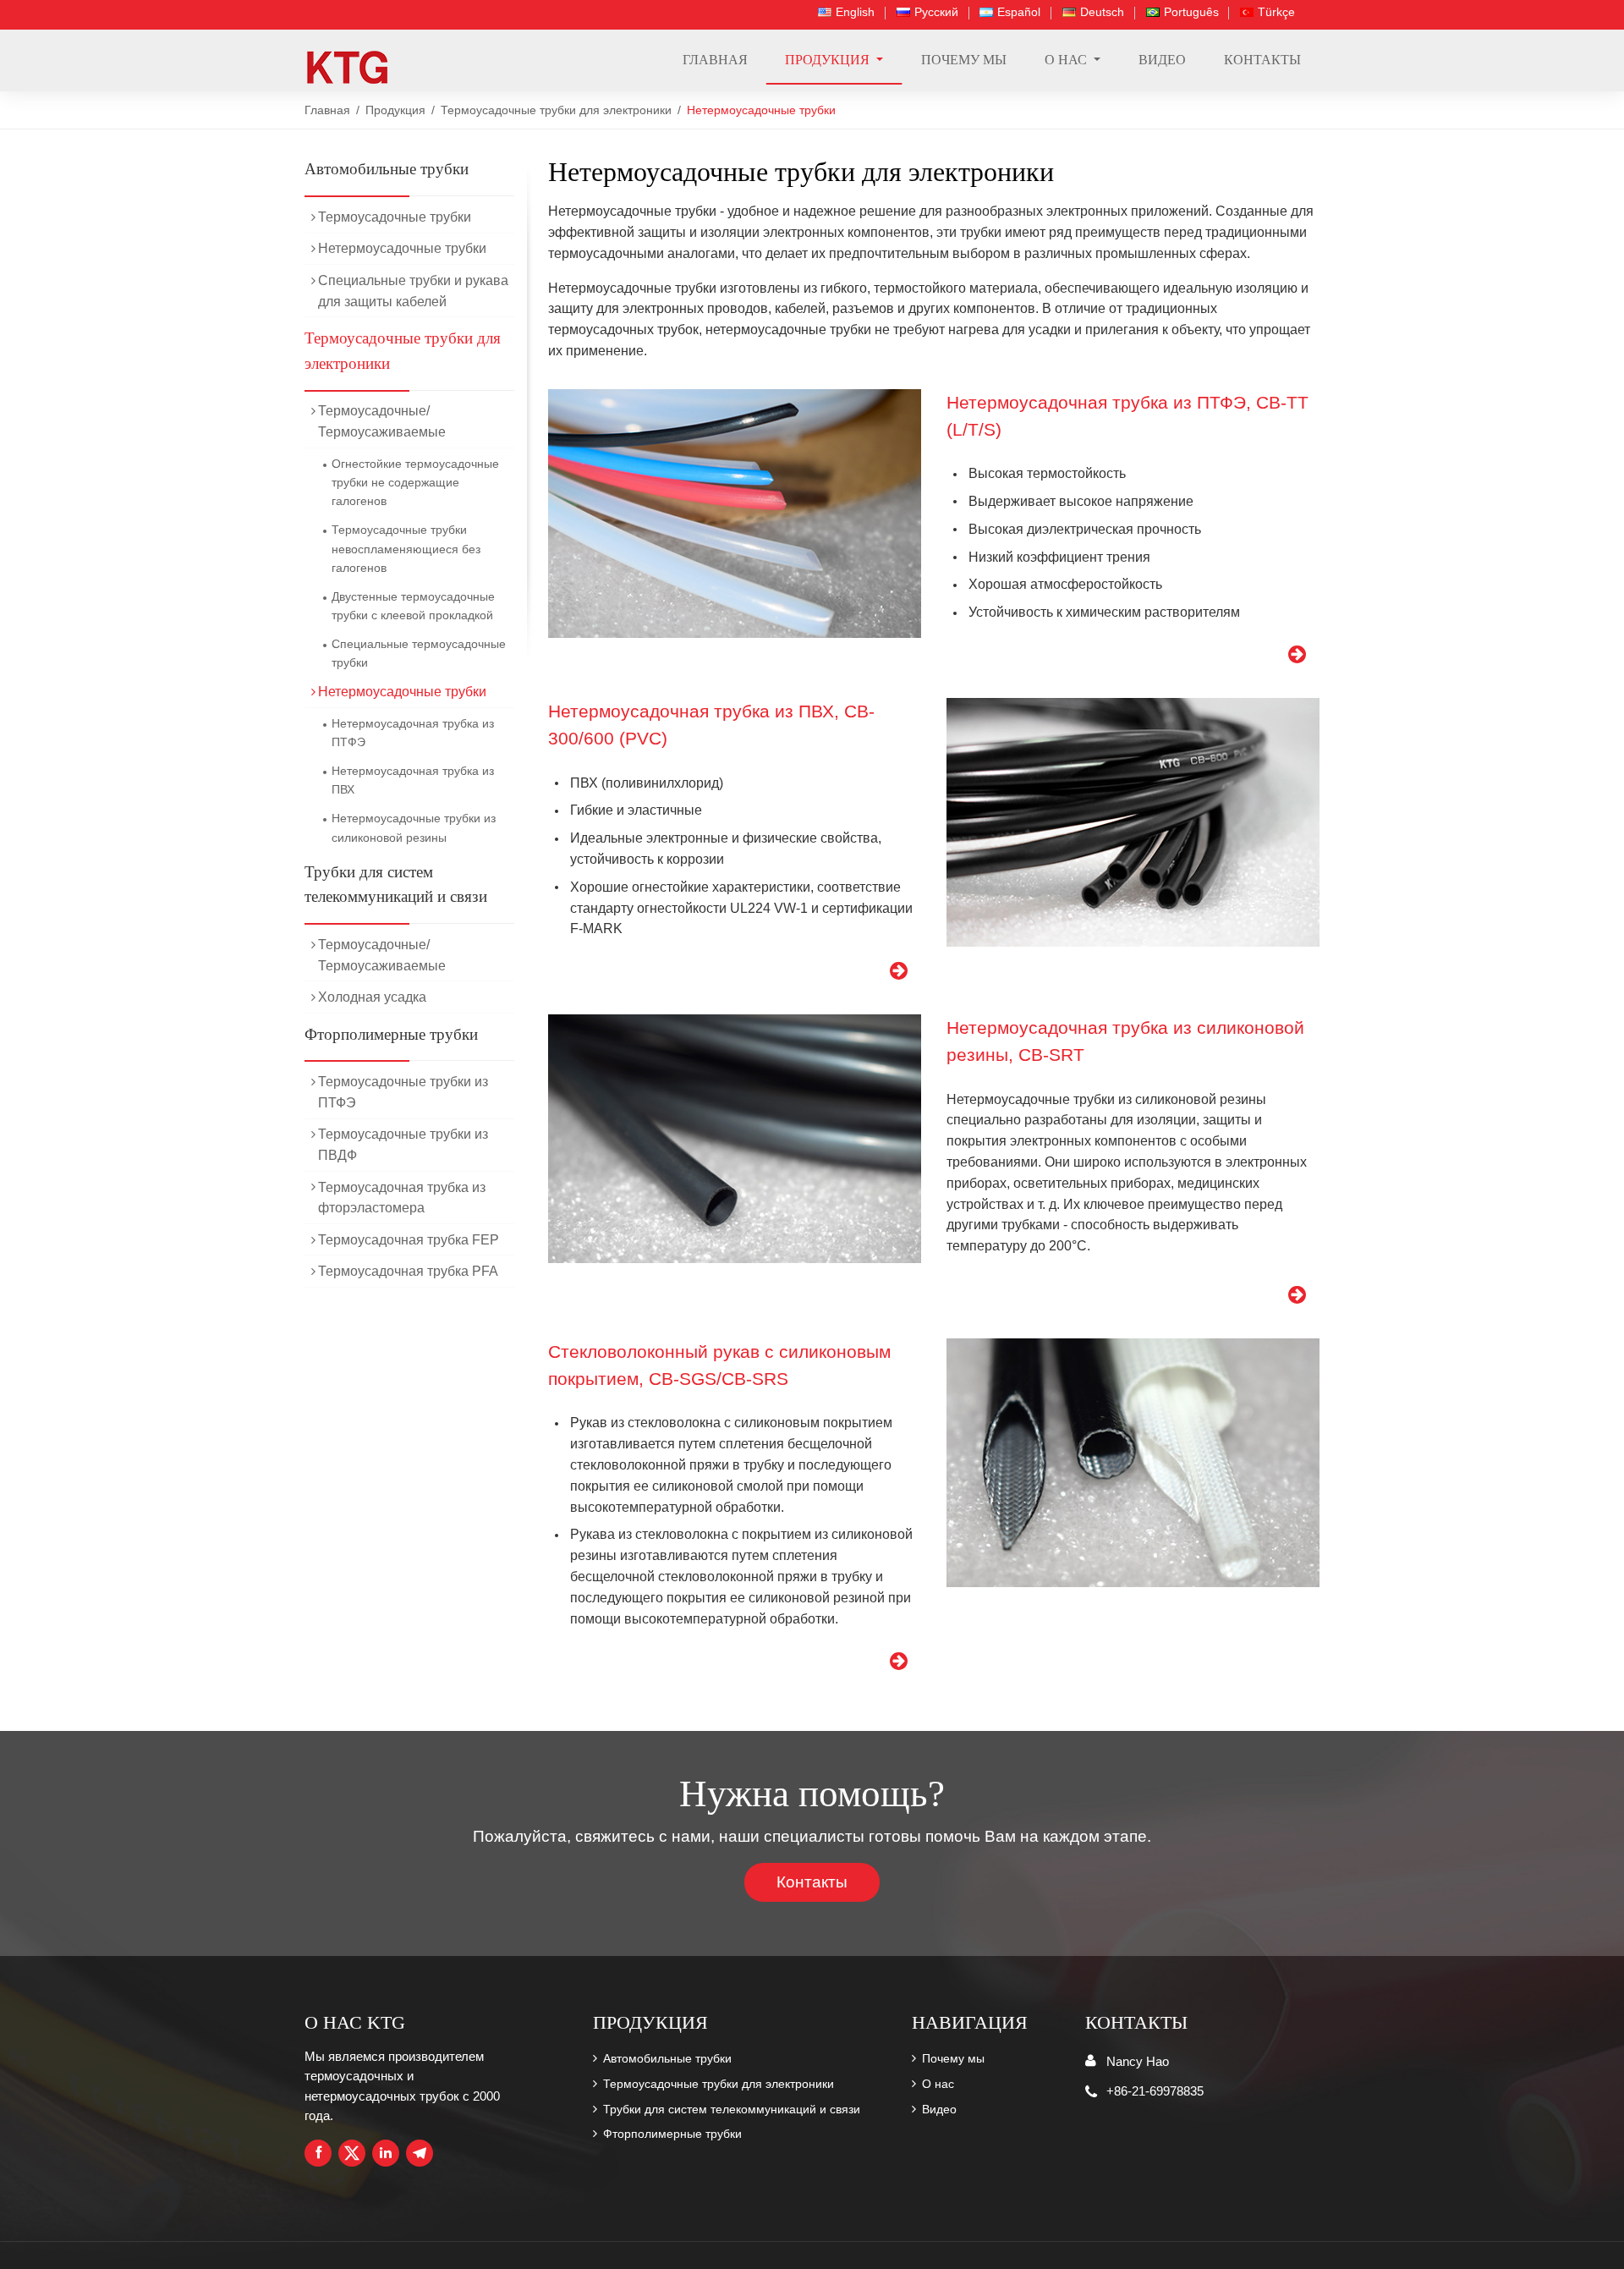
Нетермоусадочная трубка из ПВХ (413, 780)
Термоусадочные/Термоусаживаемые (382, 421)
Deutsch (1102, 12)
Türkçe (1276, 12)
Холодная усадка (372, 997)
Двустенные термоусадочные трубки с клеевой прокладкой (413, 606)
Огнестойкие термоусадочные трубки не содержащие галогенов (415, 483)
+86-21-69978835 (1155, 2091)
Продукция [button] (829, 60)
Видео (1162, 60)
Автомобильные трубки (387, 169)
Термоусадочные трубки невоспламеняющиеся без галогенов (406, 549)
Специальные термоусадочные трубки (419, 653)
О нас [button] (1067, 60)
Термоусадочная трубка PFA (408, 1271)
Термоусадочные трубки (395, 217)
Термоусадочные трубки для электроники (556, 110)
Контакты (1262, 60)
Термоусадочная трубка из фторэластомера (402, 1198)
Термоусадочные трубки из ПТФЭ (403, 1092)
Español (1019, 12)
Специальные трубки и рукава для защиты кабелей (413, 291)
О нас (938, 2084)
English (855, 12)
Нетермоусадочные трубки (402, 248)
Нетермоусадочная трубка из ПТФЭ (413, 733)
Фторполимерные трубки (391, 1034)
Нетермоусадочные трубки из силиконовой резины (414, 827)
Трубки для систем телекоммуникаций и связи (396, 885)
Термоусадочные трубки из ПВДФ (403, 1145)
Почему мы (964, 60)
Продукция (395, 110)
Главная (715, 60)
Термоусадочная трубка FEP (409, 1240)
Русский (936, 12)
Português (1191, 12)
